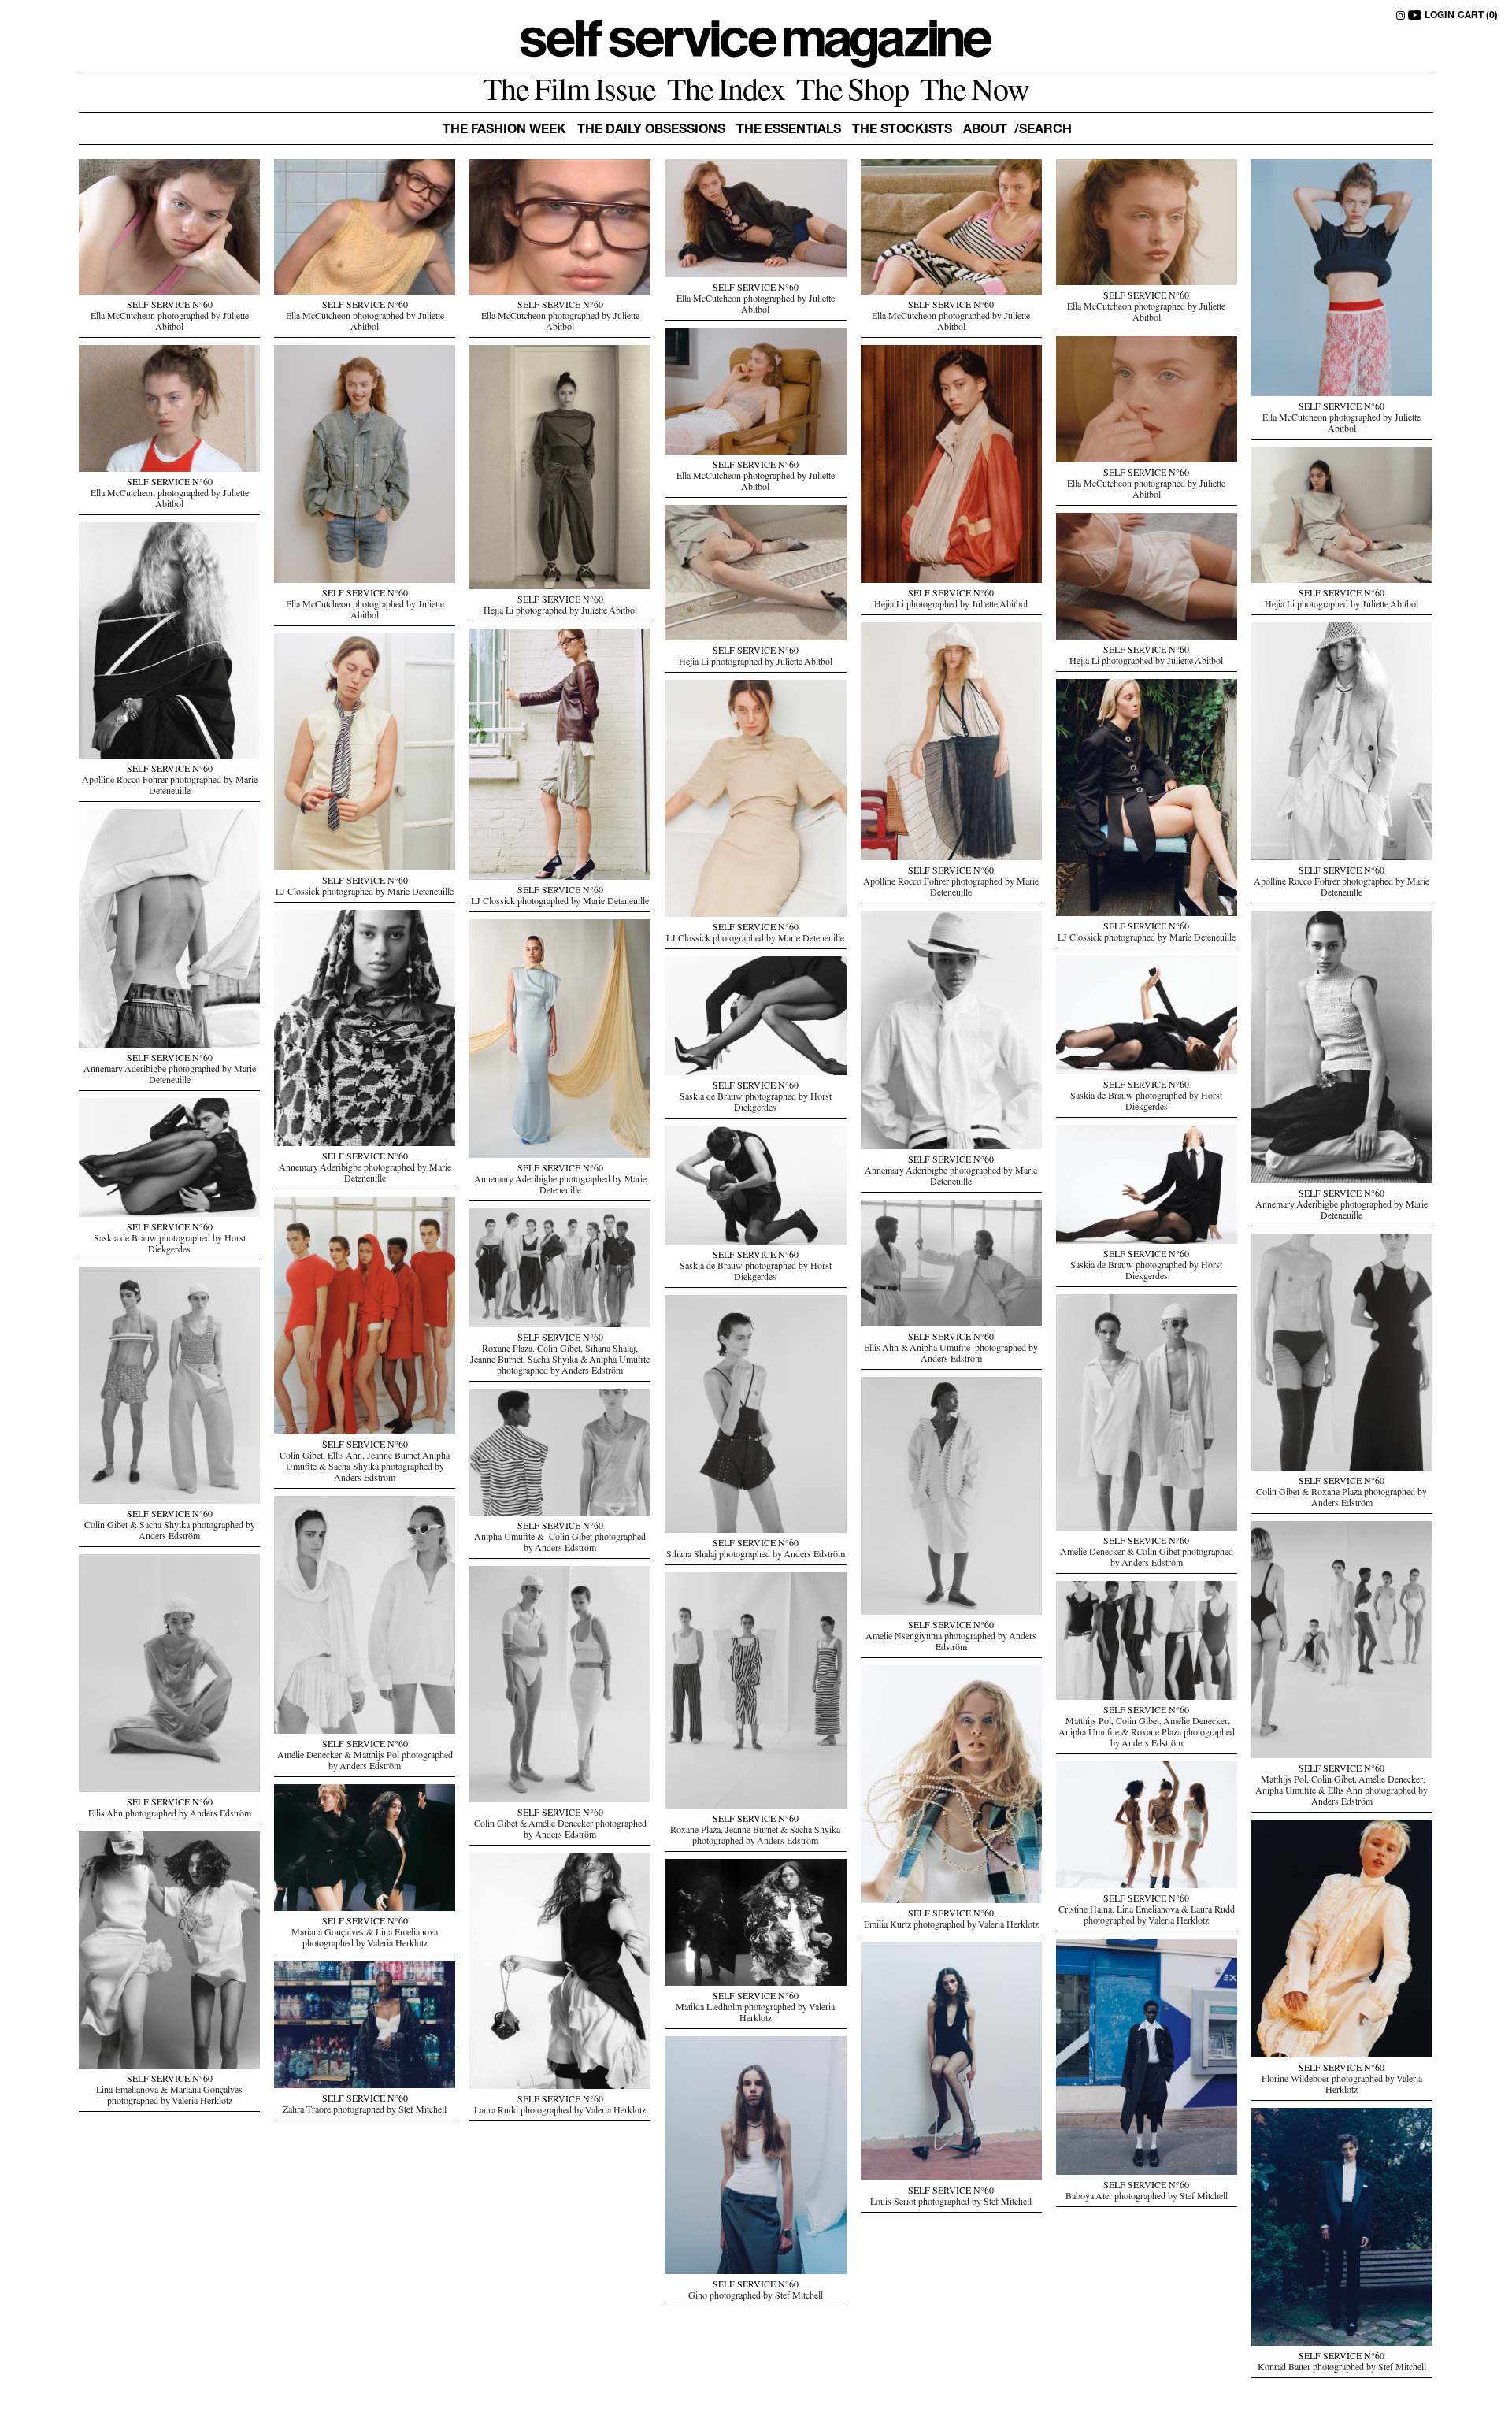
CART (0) (1478, 16)
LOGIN (1440, 16)
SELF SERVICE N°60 (170, 306)
